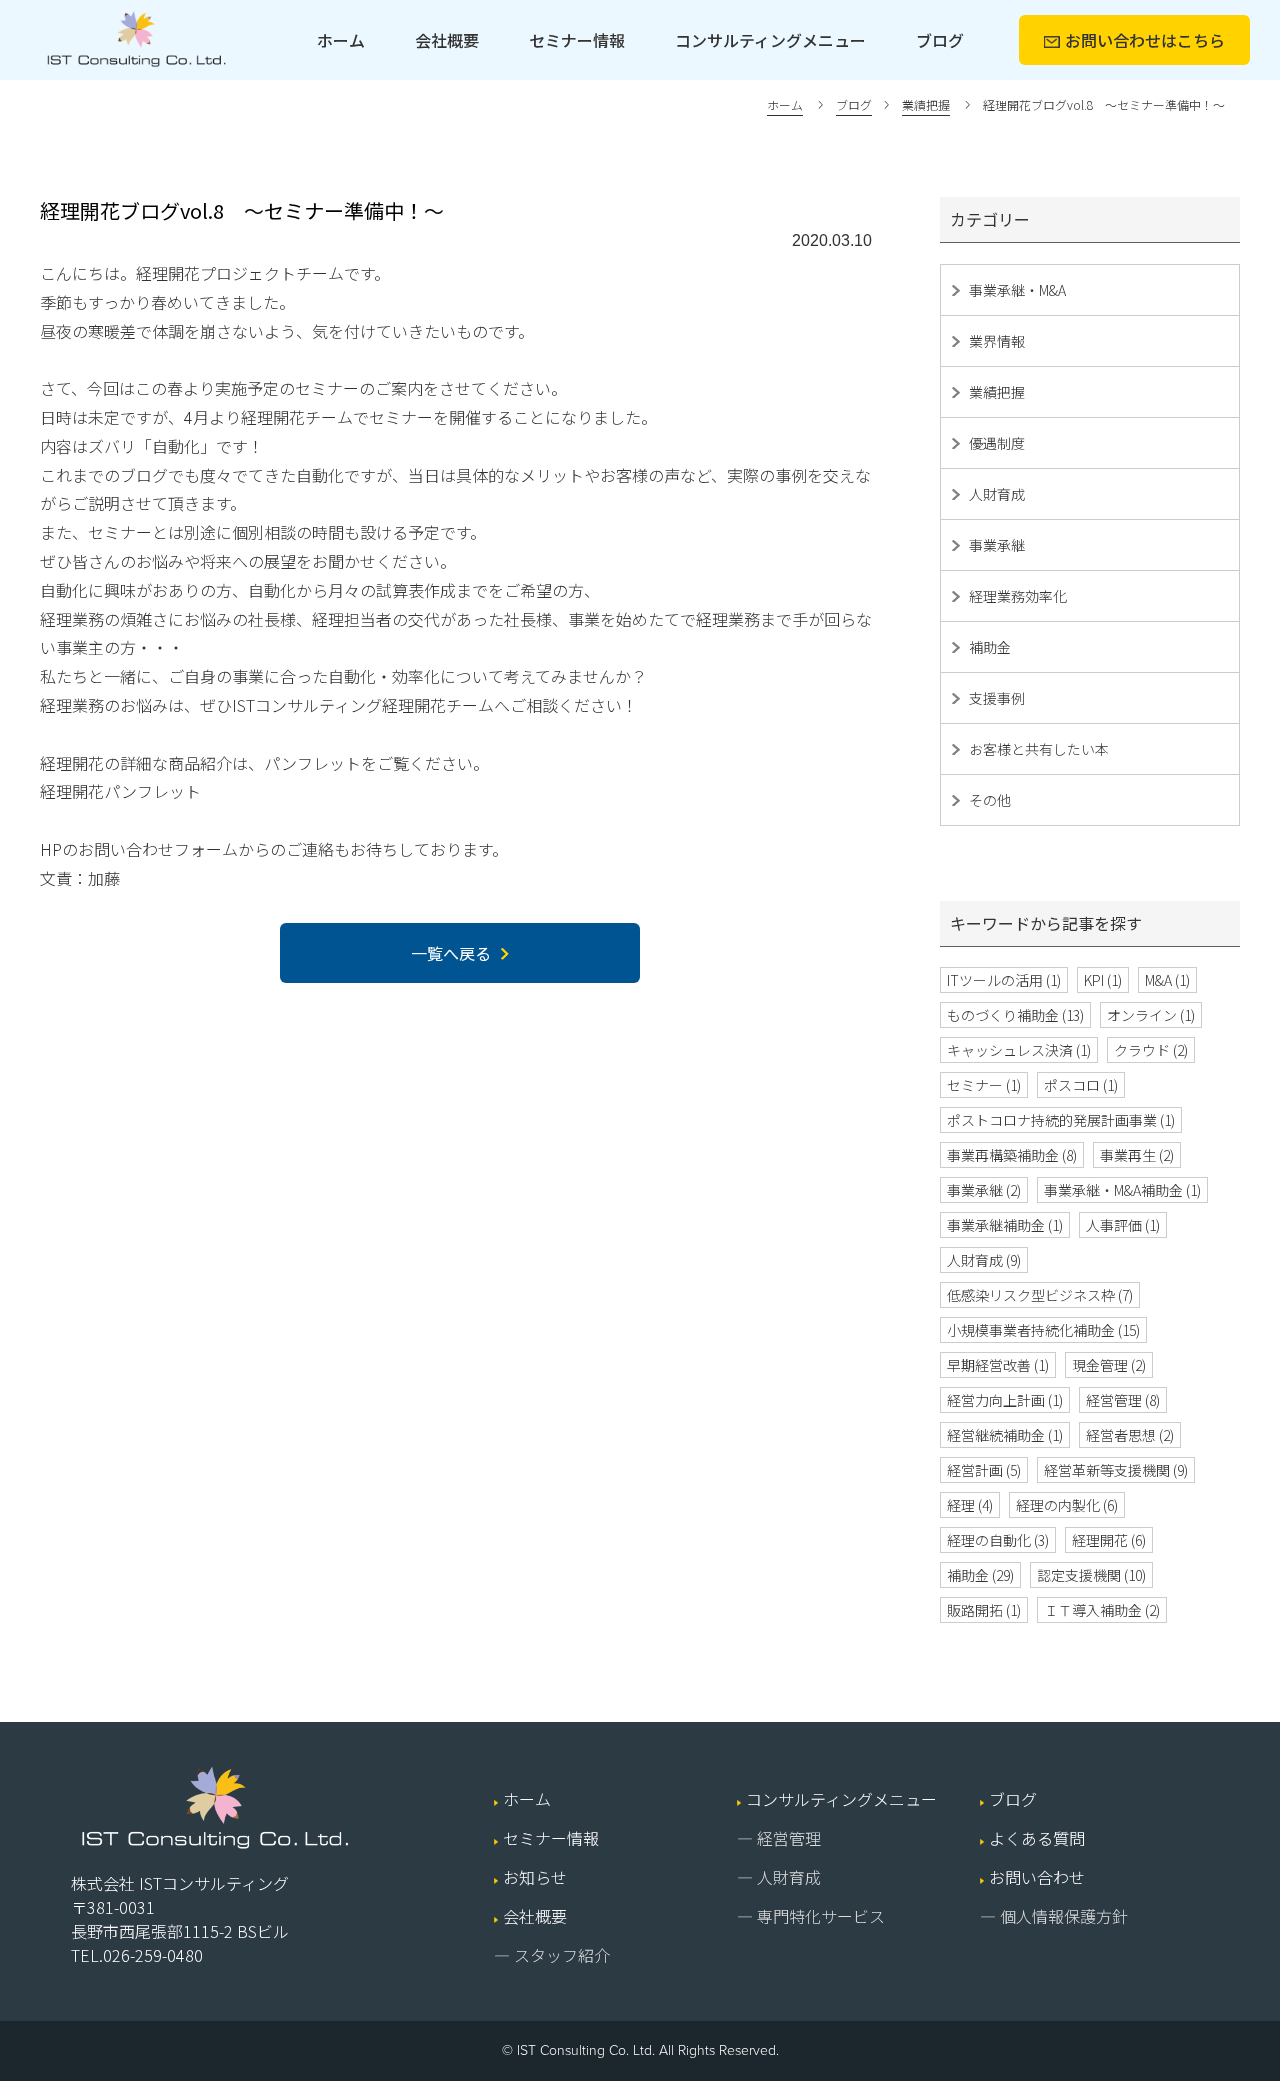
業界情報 (997, 341)
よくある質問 (1037, 1838)
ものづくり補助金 (1015, 1015)
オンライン (1151, 1015)
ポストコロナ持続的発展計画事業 (1061, 1120)
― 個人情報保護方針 (1054, 1916)
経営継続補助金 (1005, 1435)
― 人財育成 (779, 1877)
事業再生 (1137, 1155)
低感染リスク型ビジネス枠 (1040, 1295)
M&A (1167, 980)
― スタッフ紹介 (552, 1955)
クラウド (1151, 1050)
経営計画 (984, 1470)
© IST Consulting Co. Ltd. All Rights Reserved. (640, 2050)
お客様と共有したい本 (1039, 749)
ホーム (341, 40)
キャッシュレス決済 (1019, 1050)
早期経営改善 (998, 1365)
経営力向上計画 (1005, 1400)
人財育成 (997, 494)
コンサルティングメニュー (770, 40)
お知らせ (535, 1877)
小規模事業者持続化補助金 (1043, 1330)
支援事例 (997, 698)
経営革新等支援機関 (1116, 1470)
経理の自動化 (998, 1540)
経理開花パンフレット (120, 791)
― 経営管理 (779, 1838)
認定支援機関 (1091, 1575)
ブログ (940, 40)
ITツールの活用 (1004, 980)
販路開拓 (984, 1610)
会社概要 (447, 40)
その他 (990, 800)
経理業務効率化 (1018, 596)
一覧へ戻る (451, 953)
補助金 (990, 647)
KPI (1103, 980)
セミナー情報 (577, 40)
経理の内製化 (1067, 1505)
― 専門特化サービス (811, 1916)
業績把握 (997, 392)
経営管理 (1123, 1400)
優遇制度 (997, 443)
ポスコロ (1081, 1085)
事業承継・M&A (1017, 290)
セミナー (984, 1085)
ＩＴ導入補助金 (1102, 1610)
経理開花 (1109, 1540)
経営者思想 (1130, 1435)
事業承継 (997, 545)
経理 (970, 1505)
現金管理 (1109, 1365)
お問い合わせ (1145, 40)
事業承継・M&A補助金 (1122, 1190)
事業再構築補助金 (1012, 1155)
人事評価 (1123, 1225)
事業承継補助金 (1005, 1225)
